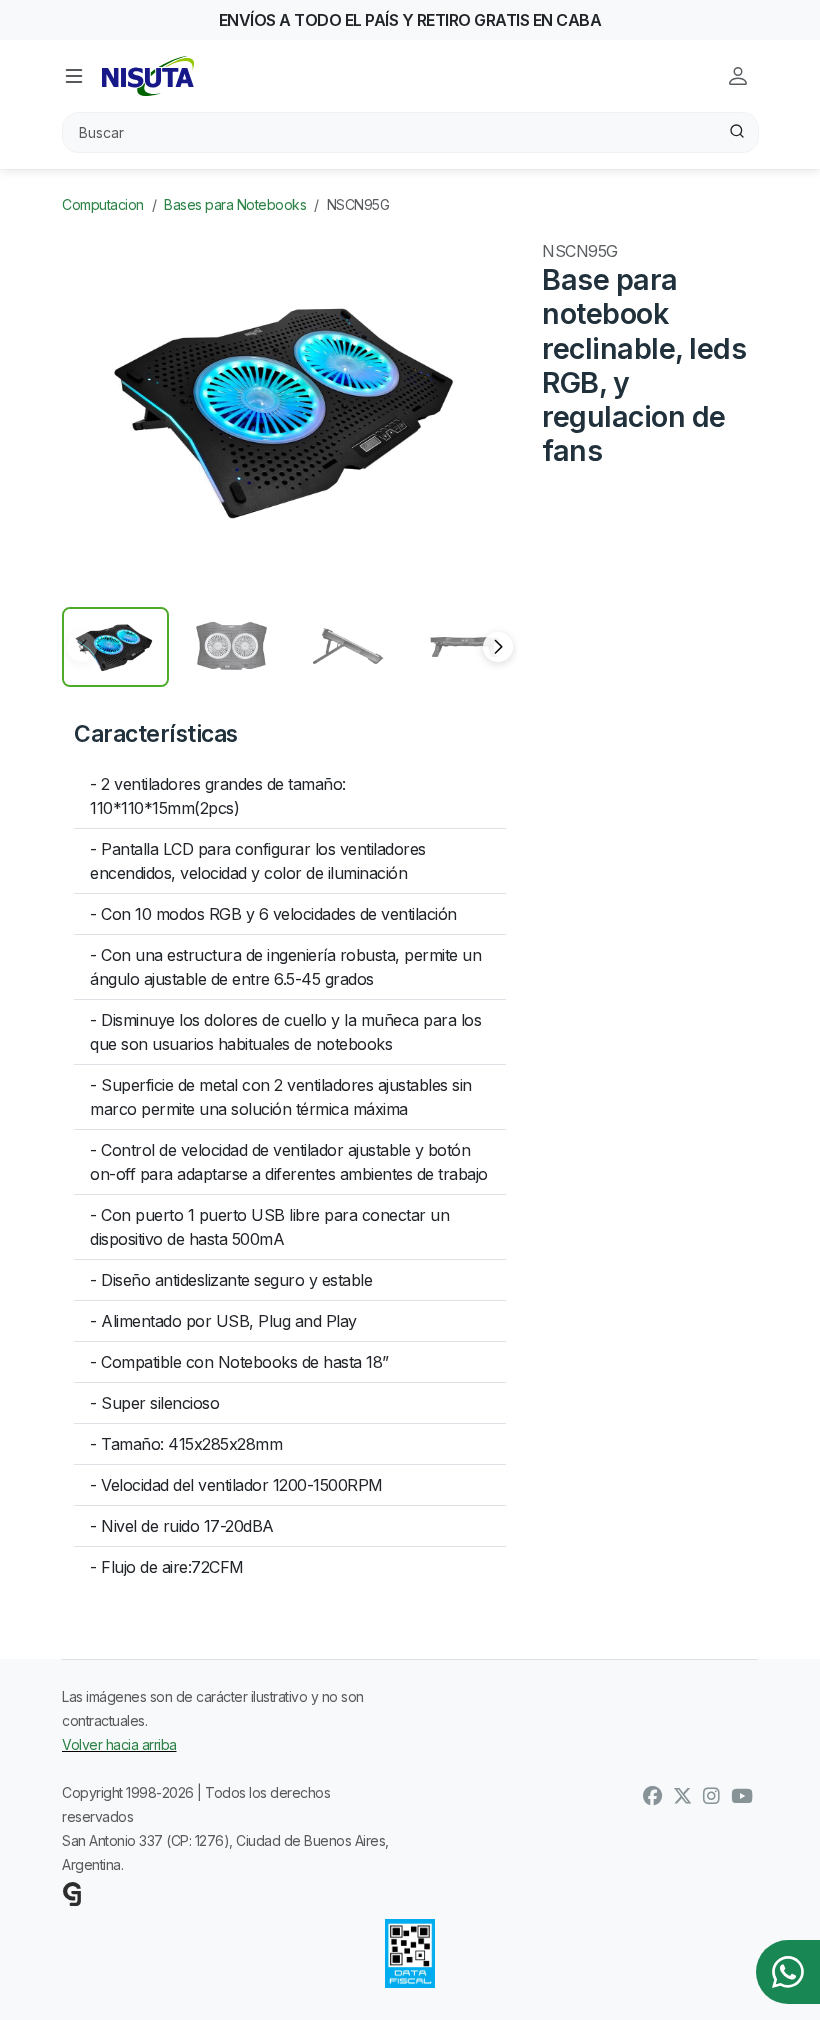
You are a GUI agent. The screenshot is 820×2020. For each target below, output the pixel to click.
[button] (498, 647)
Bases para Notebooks (235, 204)
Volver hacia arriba (119, 1744)
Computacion (103, 204)
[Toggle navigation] (74, 76)
